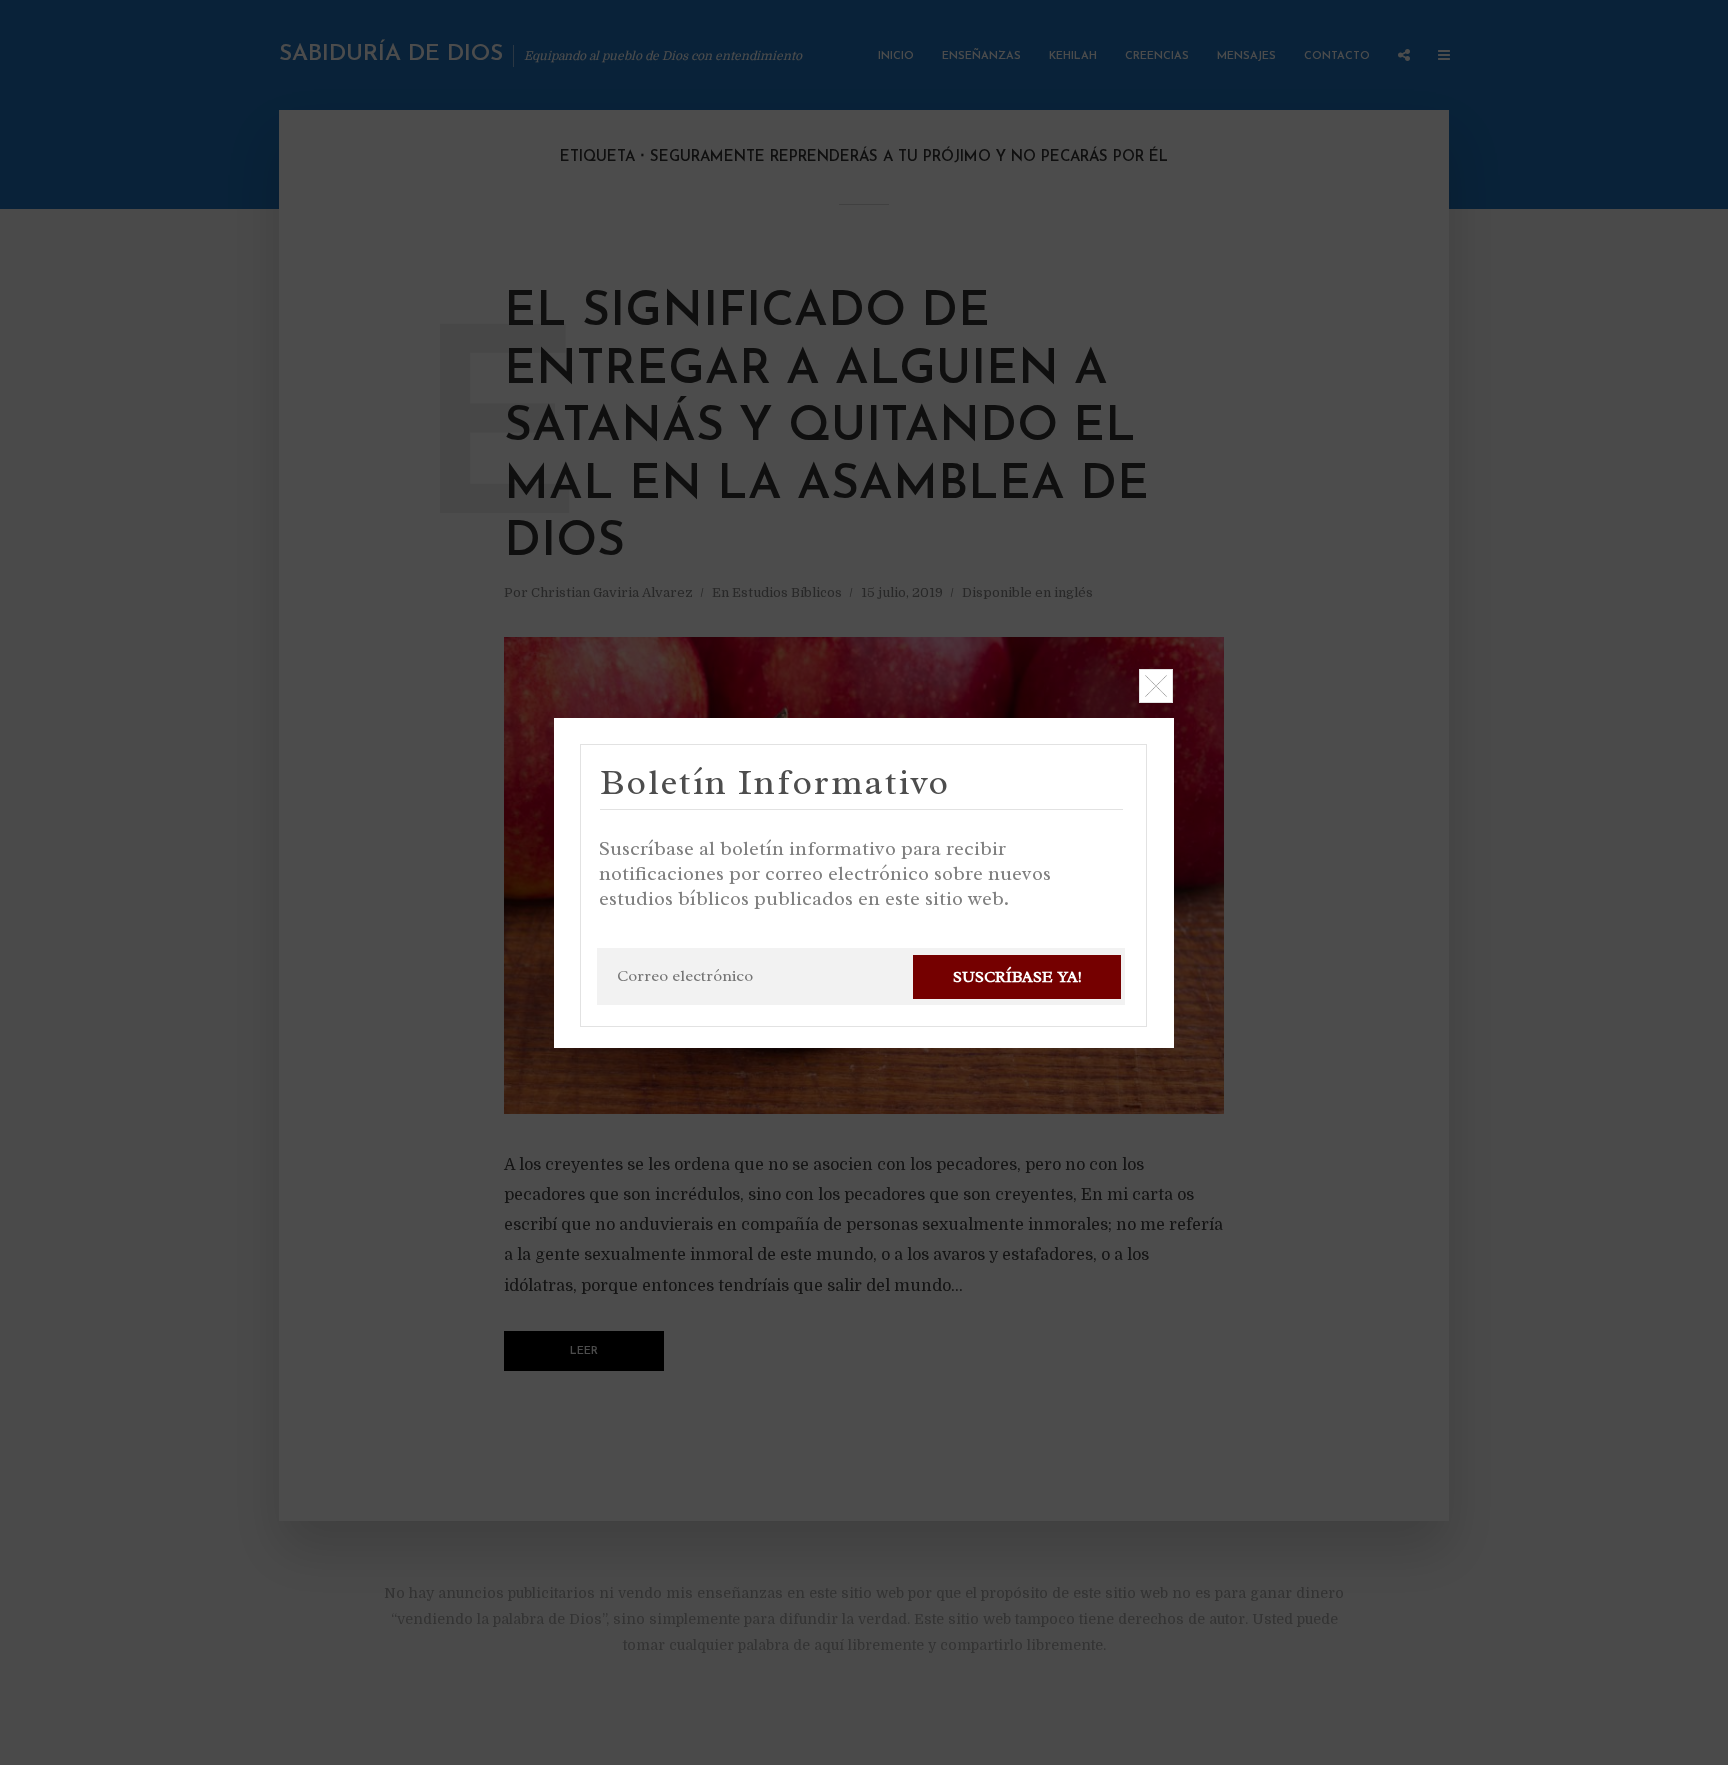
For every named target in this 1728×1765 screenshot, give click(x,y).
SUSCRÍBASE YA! (1017, 977)
